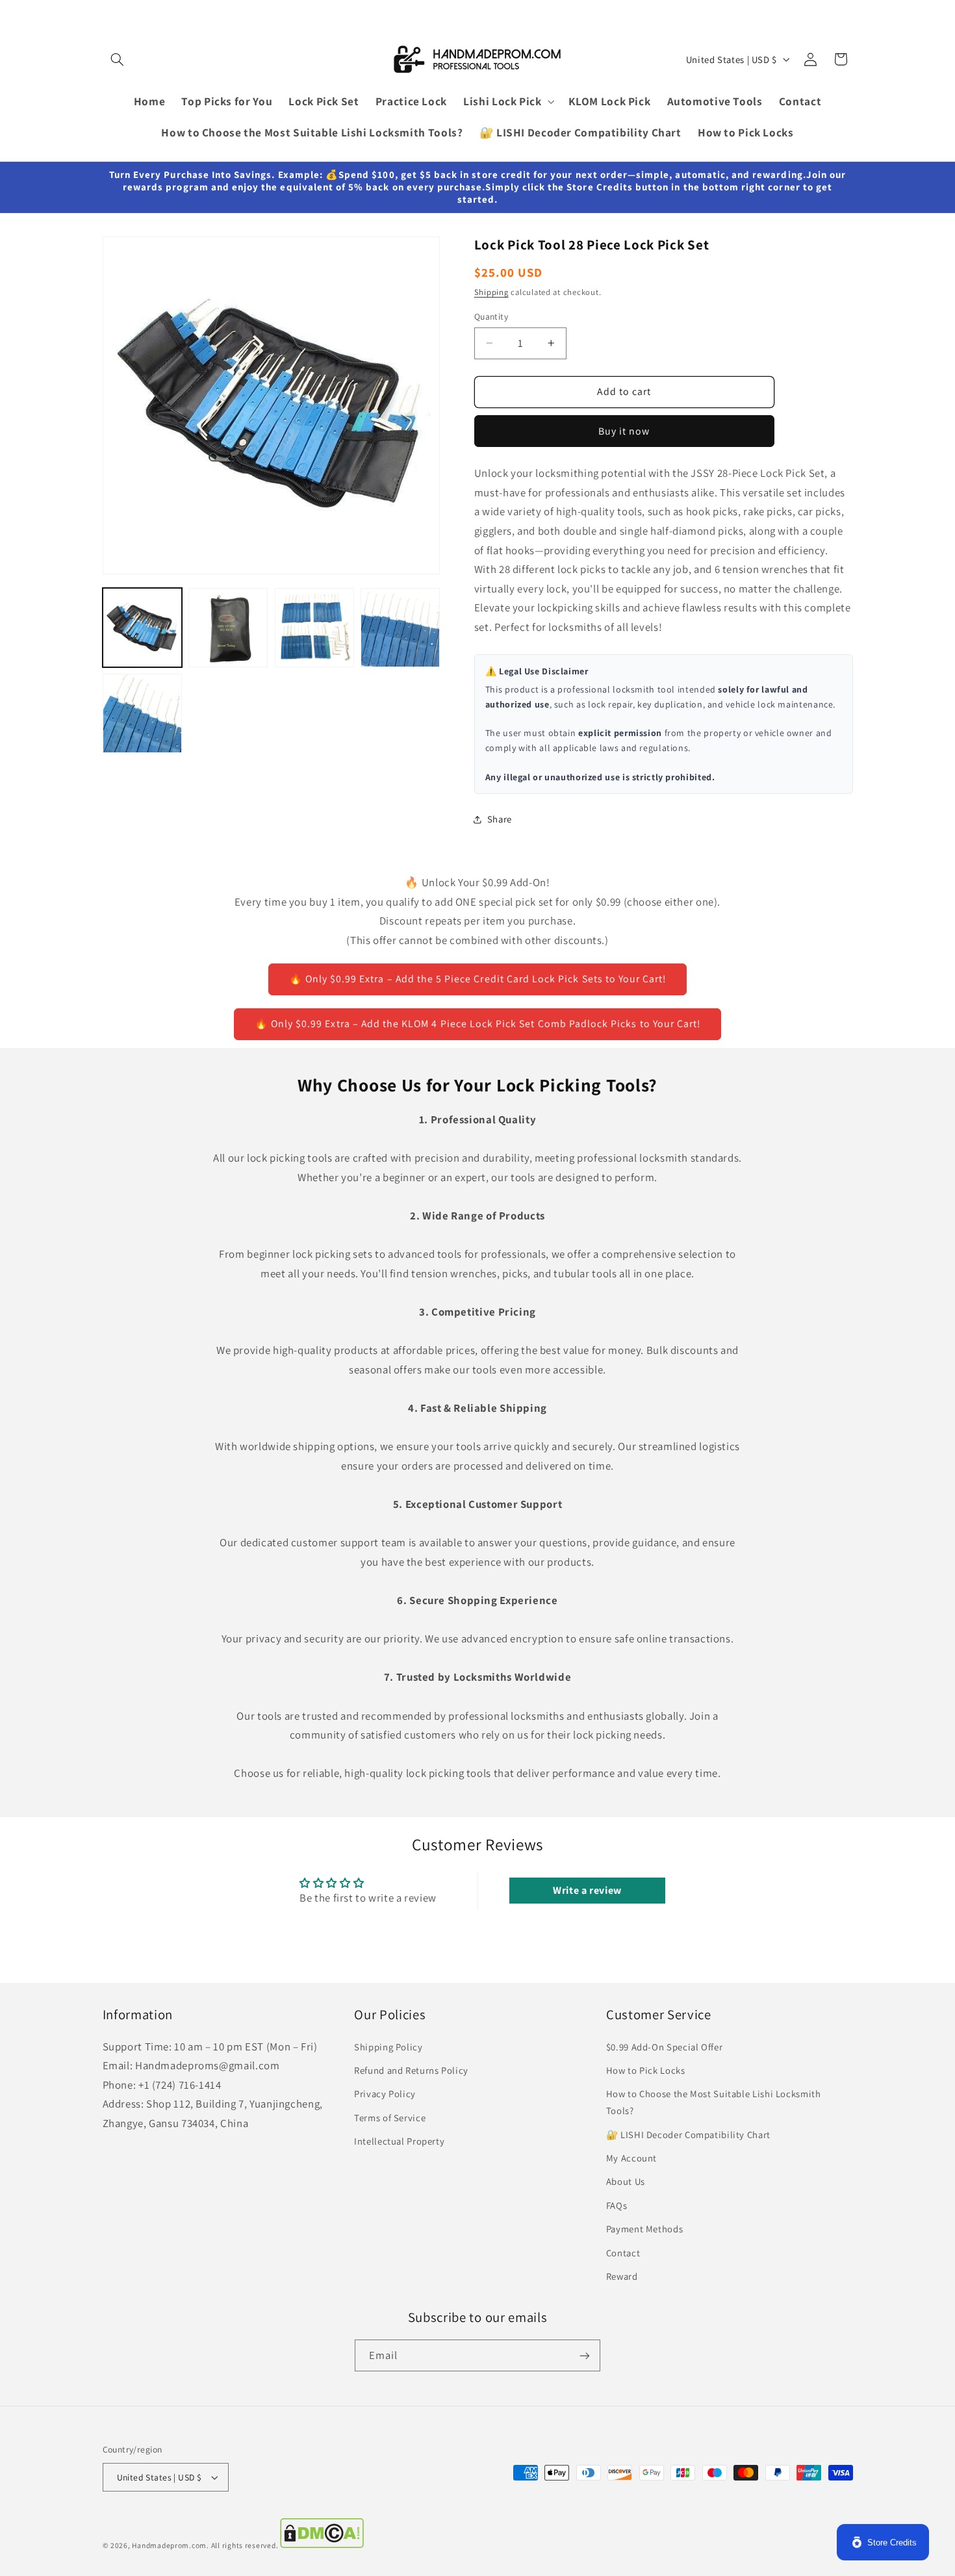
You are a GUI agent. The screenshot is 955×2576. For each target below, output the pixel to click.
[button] (118, 59)
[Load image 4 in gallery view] (400, 628)
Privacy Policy (385, 2094)
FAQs (617, 2205)
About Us (626, 2181)
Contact (623, 2253)
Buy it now (624, 431)
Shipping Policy (388, 2047)
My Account (631, 2158)
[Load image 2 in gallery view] (228, 628)
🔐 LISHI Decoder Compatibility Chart (688, 2135)
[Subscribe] (585, 2355)
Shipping (491, 293)
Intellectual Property (399, 2141)
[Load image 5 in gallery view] (142, 713)
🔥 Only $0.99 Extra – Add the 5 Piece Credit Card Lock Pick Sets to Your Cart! (478, 979)
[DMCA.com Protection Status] (322, 2545)
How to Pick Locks (646, 2070)
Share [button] (500, 819)
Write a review (587, 1890)
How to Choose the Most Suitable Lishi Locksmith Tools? (714, 2102)
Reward (622, 2276)
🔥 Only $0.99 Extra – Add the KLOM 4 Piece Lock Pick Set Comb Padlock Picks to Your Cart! (478, 1024)
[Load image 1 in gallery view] (142, 628)
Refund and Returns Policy (411, 2070)
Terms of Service (390, 2118)
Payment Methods (644, 2229)
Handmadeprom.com (169, 2545)
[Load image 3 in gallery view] (314, 628)
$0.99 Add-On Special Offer (664, 2047)
